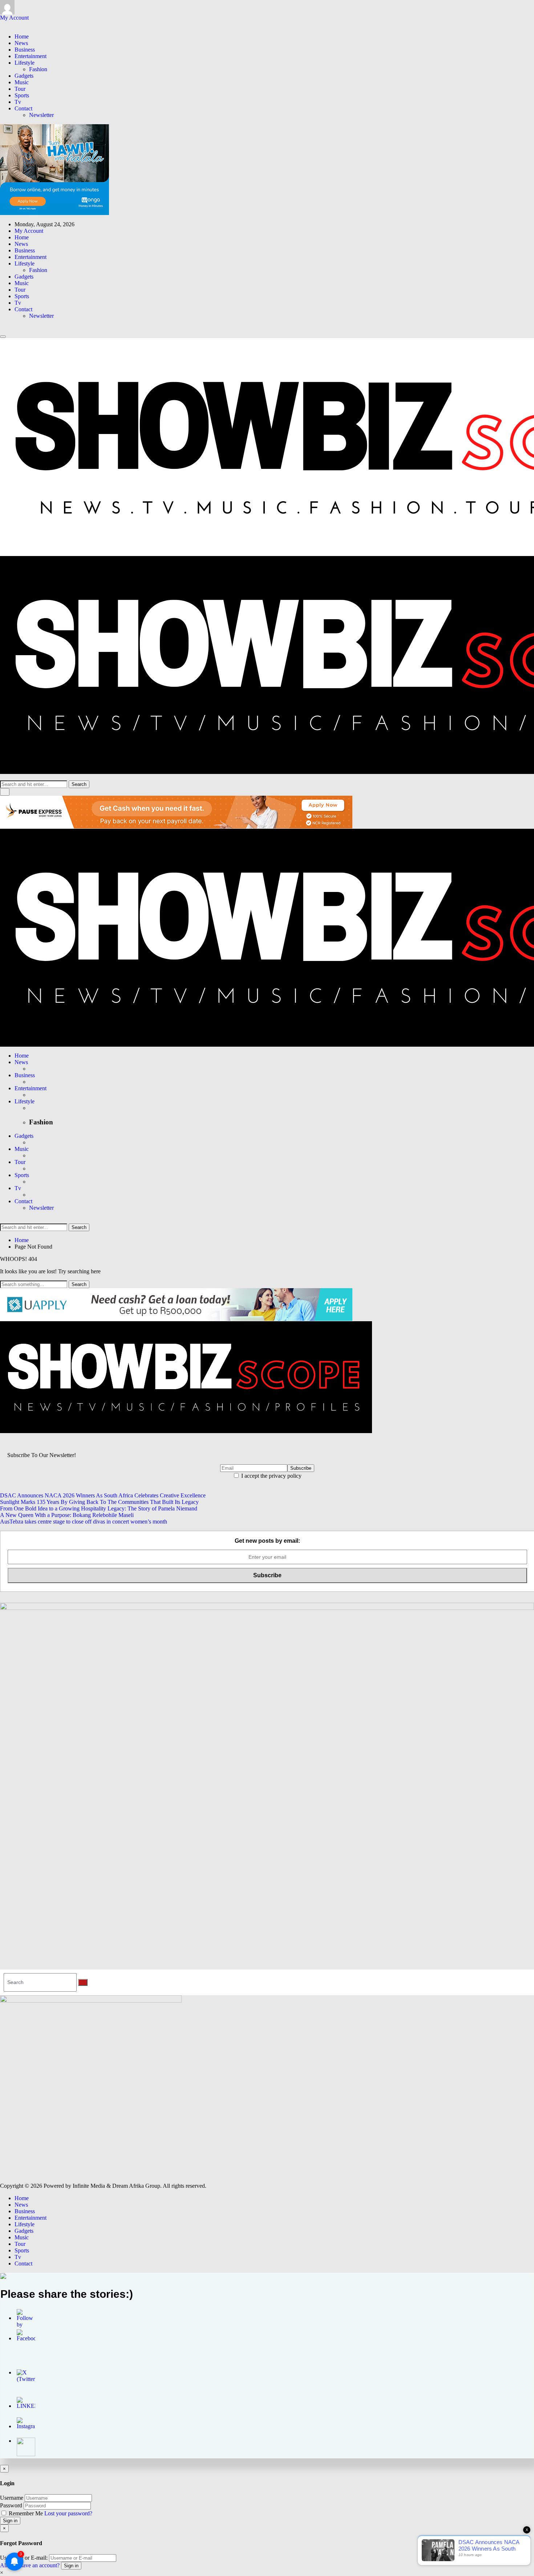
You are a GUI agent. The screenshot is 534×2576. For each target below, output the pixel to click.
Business (25, 50)
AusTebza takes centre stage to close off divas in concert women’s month (84, 1522)
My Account (14, 18)
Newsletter (41, 115)
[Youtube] (15, 24)
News (21, 43)
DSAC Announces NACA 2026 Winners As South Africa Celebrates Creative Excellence (103, 1495)
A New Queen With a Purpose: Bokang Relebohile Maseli (67, 1515)
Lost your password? (68, 2513)
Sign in (10, 2521)
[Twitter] (7, 24)
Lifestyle (25, 63)
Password (11, 2505)
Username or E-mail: (24, 2558)
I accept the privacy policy (271, 1476)
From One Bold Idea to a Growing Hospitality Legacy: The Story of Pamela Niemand (99, 1508)
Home (22, 36)
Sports (22, 95)
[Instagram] (11, 24)
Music (22, 82)
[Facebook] (2, 24)
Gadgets (24, 76)
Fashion (38, 69)
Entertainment (31, 56)
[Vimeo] (20, 24)
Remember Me (26, 2513)
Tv (18, 102)
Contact (23, 108)
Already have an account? (30, 2565)
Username (12, 2498)
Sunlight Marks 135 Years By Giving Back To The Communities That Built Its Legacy (99, 1502)
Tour (20, 89)
